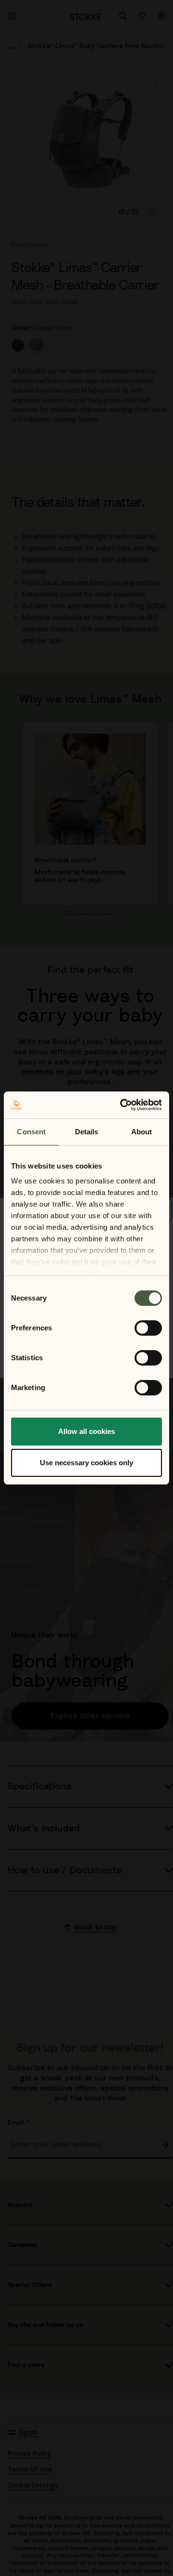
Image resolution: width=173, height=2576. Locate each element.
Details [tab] (87, 1132)
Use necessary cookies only (86, 1463)
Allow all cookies (86, 1431)
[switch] (148, 1328)
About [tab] (142, 1132)
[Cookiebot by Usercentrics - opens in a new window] (122, 1105)
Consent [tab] (31, 1132)
